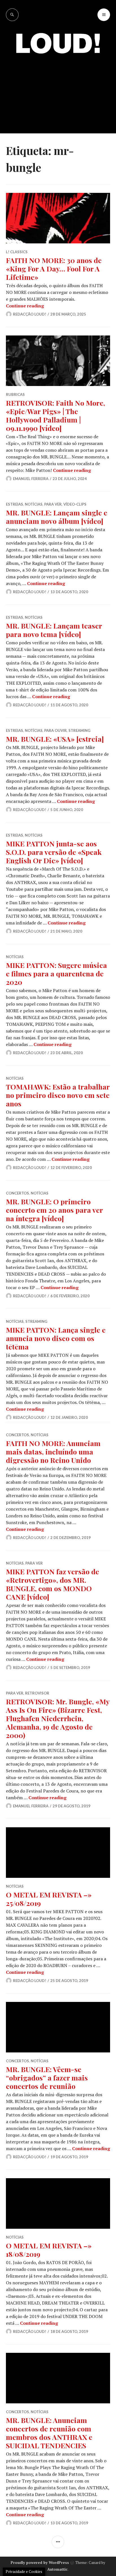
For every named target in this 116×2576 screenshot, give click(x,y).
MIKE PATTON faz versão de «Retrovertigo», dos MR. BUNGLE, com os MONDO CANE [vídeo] (53, 1584)
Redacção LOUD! (30, 314)
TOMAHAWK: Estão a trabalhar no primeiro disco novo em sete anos (58, 1095)
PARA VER (53, 504)
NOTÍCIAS (34, 504)
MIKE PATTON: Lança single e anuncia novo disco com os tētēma (56, 1338)
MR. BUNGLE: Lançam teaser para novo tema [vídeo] (54, 630)
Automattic (57, 2569)
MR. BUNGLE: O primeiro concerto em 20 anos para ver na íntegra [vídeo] (54, 1210)
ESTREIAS (14, 504)
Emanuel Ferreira (31, 479)
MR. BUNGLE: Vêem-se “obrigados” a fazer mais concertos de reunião (47, 2078)
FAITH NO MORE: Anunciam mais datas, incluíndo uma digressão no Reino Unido (53, 1452)
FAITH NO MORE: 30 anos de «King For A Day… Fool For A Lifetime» (54, 269)
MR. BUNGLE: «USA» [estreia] (55, 739)
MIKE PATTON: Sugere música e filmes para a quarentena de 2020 (56, 973)
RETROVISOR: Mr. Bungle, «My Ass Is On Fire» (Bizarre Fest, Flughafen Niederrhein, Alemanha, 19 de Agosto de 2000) (58, 1718)
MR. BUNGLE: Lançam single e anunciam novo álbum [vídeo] (57, 517)
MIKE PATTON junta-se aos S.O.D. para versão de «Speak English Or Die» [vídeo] (54, 852)
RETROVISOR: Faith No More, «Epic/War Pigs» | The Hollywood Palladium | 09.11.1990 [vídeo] (55, 415)
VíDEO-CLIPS (75, 504)
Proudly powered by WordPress (40, 2563)
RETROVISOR (37, 1693)
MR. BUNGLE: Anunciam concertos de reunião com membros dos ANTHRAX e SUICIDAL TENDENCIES (49, 2433)
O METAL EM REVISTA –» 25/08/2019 (49, 1899)
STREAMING (79, 730)
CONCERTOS (17, 1193)
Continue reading (25, 306)
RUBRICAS (15, 394)
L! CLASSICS (17, 252)
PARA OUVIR (55, 730)
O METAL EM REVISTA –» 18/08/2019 (49, 2250)
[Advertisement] (58, 89)
